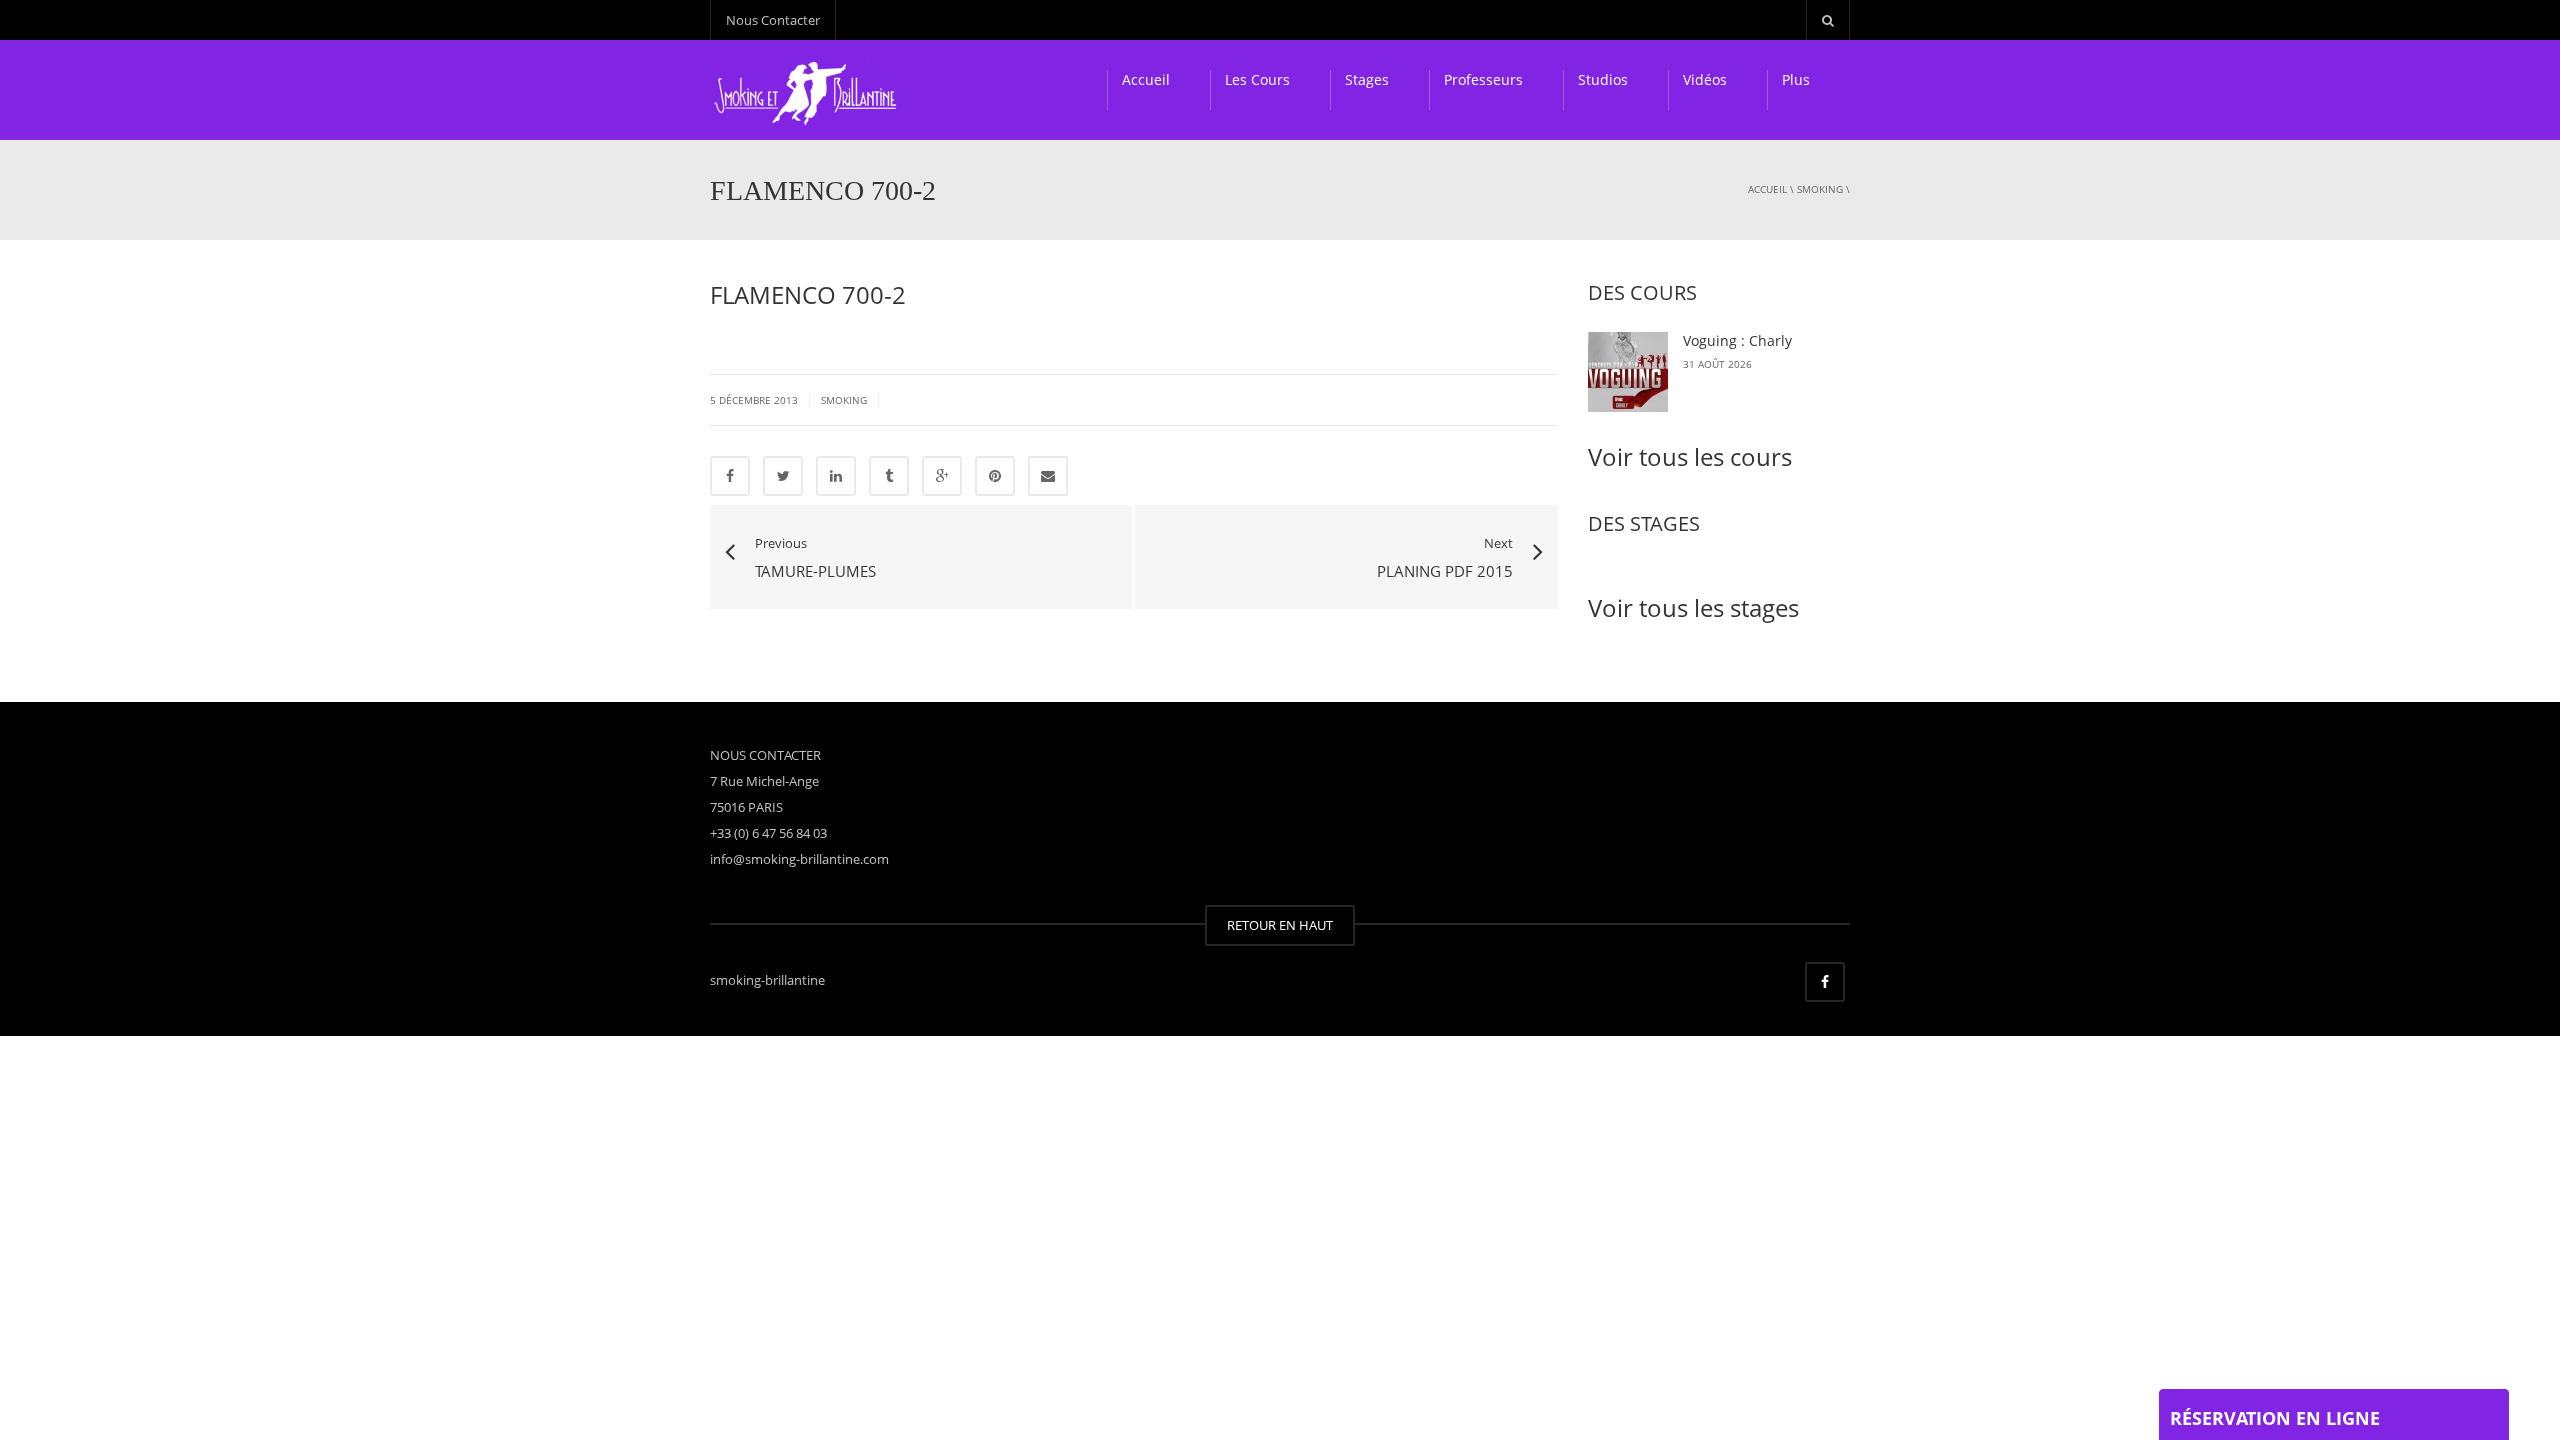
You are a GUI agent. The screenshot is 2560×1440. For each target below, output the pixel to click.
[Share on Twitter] (783, 476)
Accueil (1146, 79)
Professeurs (1483, 79)
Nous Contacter (773, 20)
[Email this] (1048, 476)
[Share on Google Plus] (942, 476)
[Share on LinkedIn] (836, 476)
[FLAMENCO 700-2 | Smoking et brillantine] (808, 90)
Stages (1367, 79)
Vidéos (1705, 79)
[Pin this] (995, 476)
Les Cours (1257, 79)
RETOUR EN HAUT (1280, 925)
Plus (1796, 79)
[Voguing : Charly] (1628, 372)
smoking (1820, 189)
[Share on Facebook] (730, 476)
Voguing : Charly (1737, 340)
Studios (1603, 79)
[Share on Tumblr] (889, 476)
